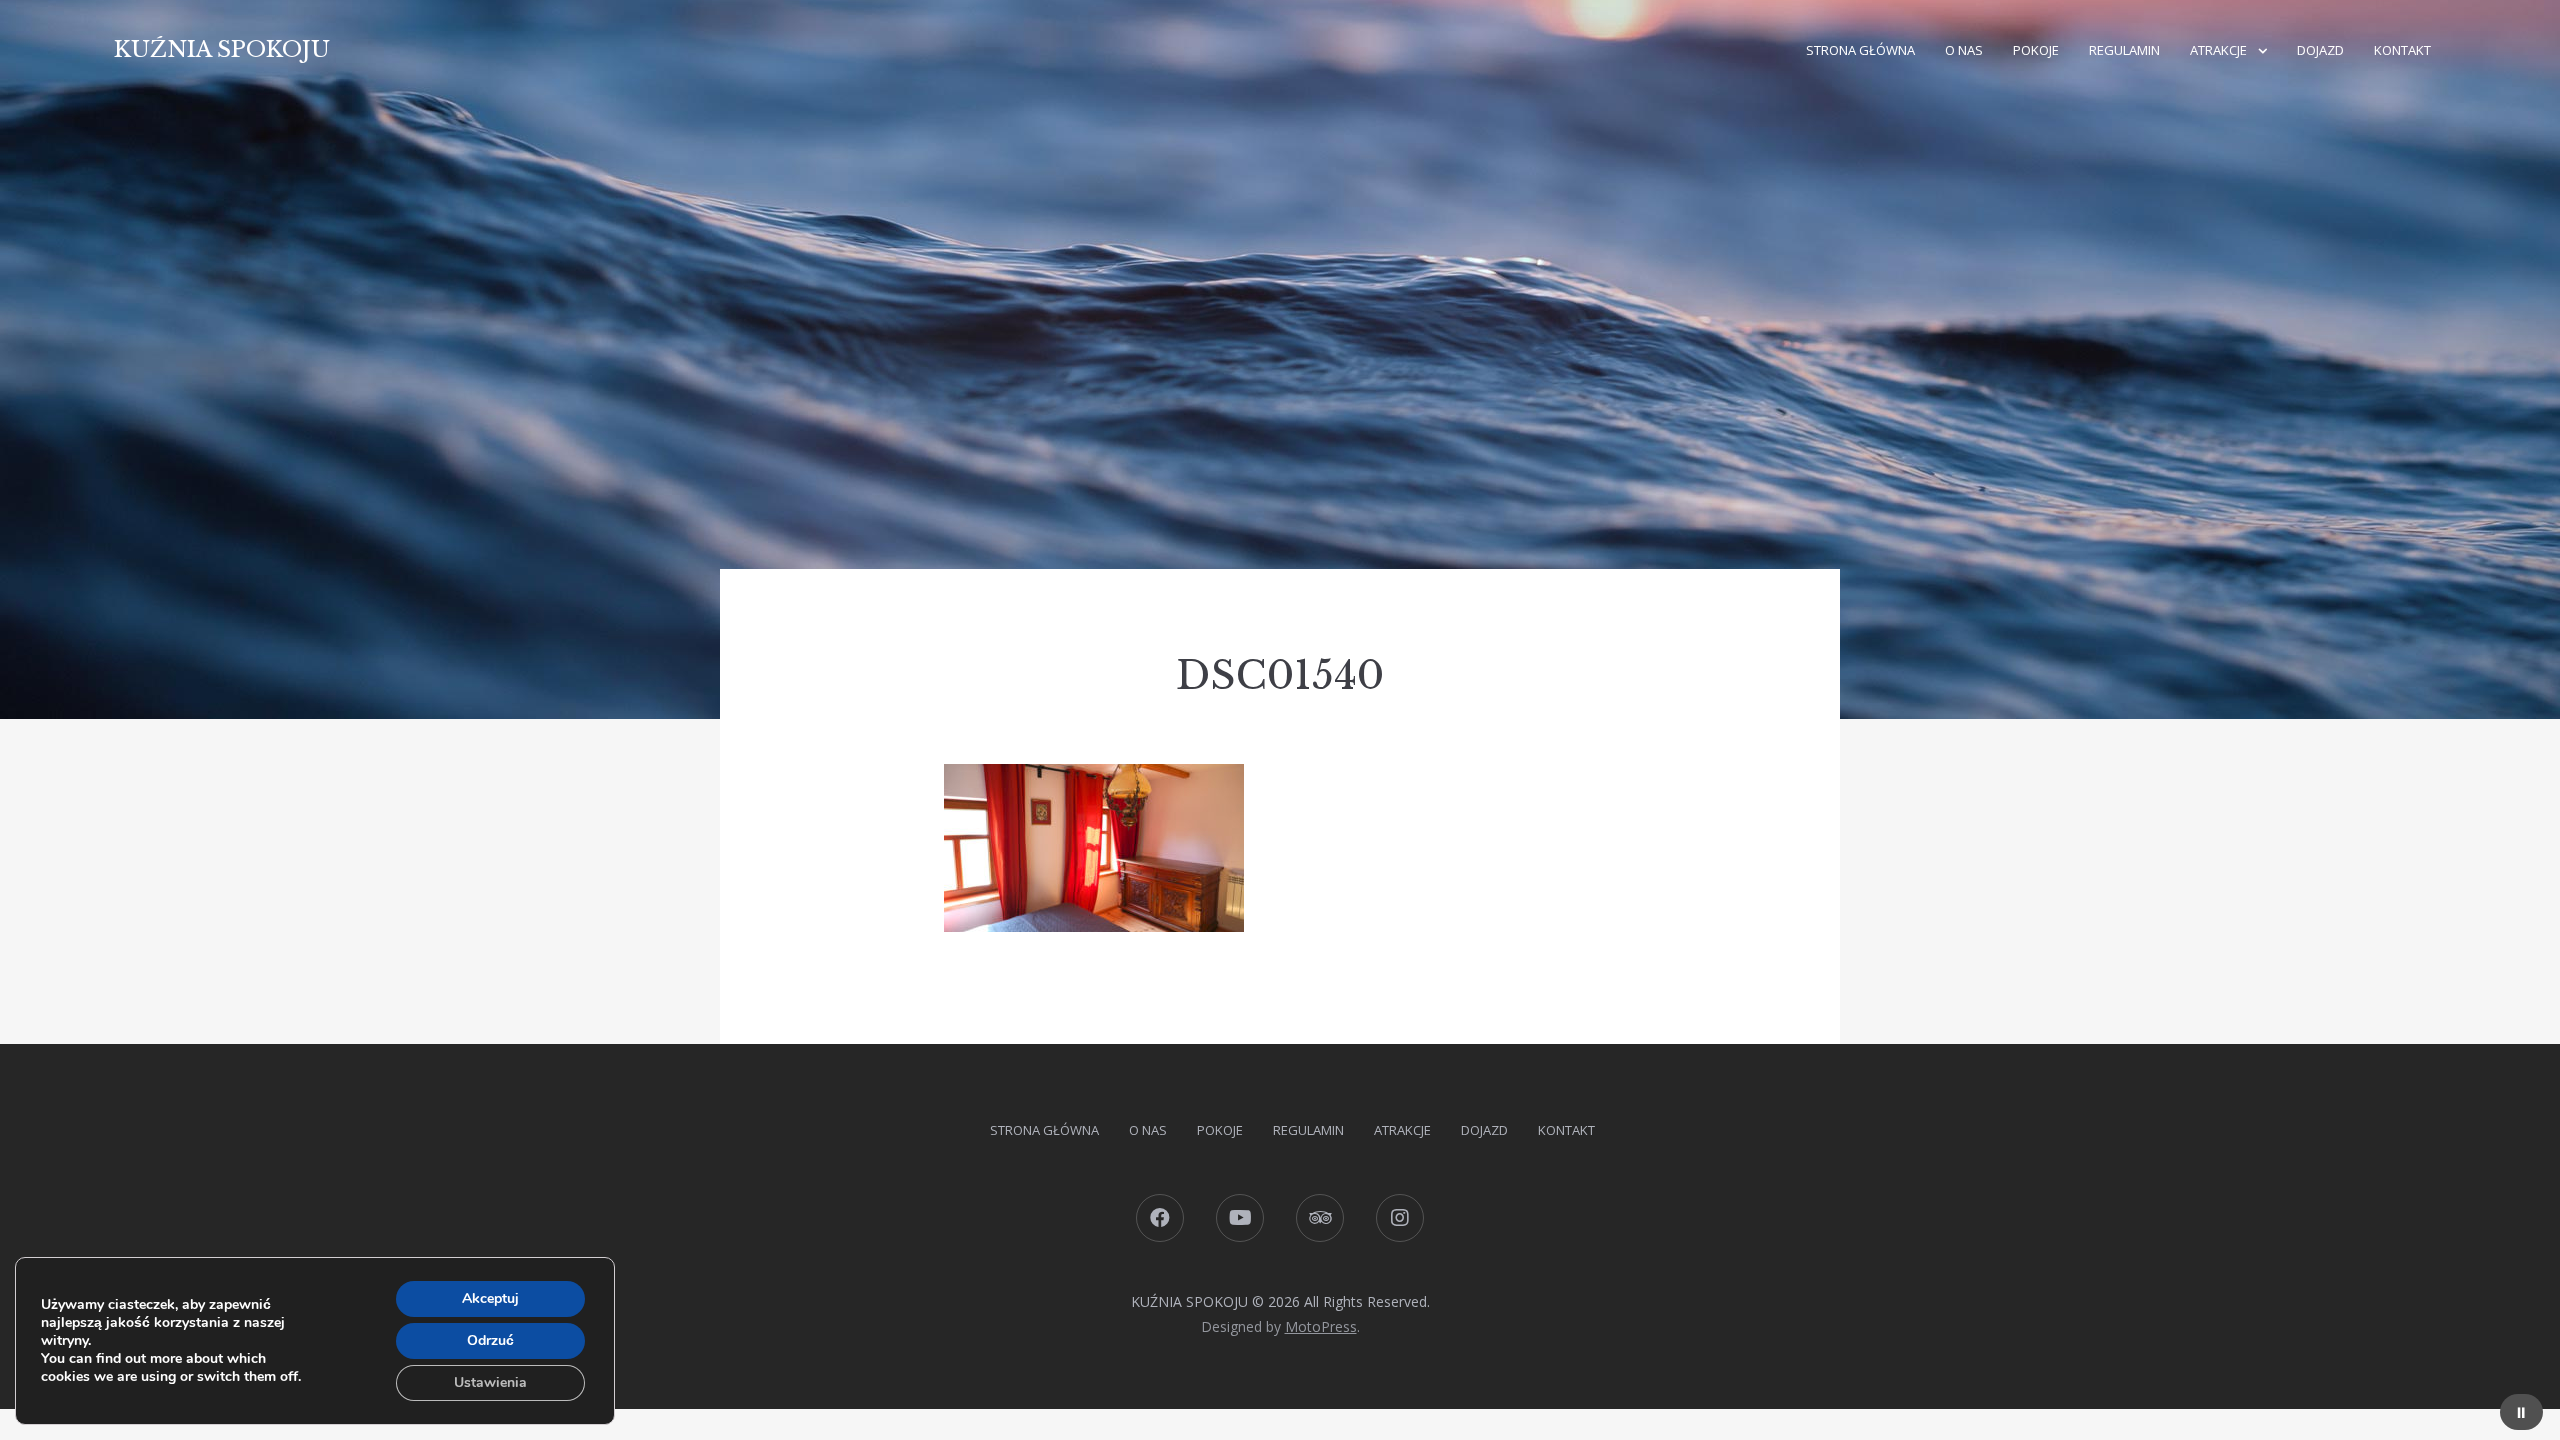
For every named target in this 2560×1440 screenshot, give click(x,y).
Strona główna (1860, 50)
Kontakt (2402, 50)
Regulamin (2124, 50)
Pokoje (2036, 50)
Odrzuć (490, 1340)
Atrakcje (2218, 50)
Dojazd (2320, 50)
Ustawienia (490, 1382)
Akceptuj (490, 1298)
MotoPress (1321, 1326)
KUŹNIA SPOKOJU (222, 49)
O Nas (1964, 50)
